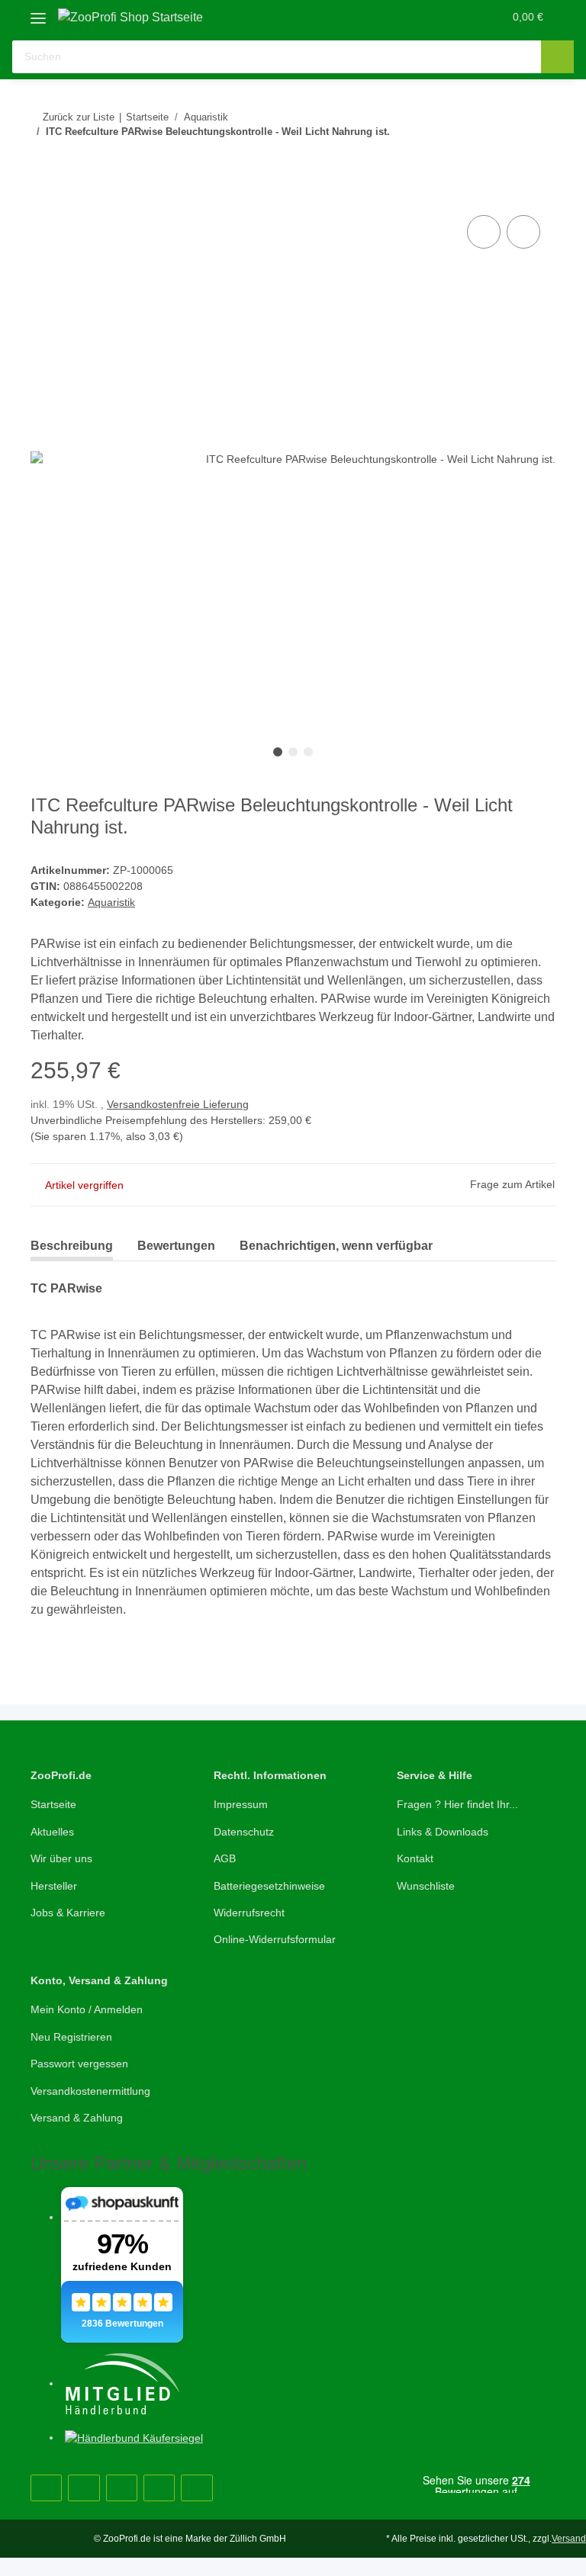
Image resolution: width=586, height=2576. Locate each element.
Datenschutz (244, 1832)
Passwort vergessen (79, 2064)
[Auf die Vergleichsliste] (484, 232)
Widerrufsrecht (249, 1913)
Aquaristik (111, 902)
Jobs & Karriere (68, 1913)
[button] (431, 17)
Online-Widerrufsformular (275, 1939)
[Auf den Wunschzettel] (523, 232)
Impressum (241, 1804)
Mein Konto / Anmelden (87, 2009)
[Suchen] (557, 57)
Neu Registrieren (71, 2037)
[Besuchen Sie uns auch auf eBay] (196, 2488)
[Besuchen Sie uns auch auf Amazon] (159, 2488)
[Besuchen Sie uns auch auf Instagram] (122, 2488)
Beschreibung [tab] (72, 1246)
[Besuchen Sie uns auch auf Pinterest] (84, 2488)
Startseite (53, 1804)
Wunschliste (426, 1886)
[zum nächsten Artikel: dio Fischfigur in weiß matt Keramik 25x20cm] (506, 162)
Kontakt (415, 1858)
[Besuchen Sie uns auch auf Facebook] (46, 2488)
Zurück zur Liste (79, 117)
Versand (569, 2539)
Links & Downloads (443, 1832)
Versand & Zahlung (77, 2118)
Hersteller (54, 1886)
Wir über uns (61, 1858)
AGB (225, 1858)
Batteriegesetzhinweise (269, 1886)
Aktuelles (52, 1832)
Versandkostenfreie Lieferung (178, 1104)
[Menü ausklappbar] (38, 13)
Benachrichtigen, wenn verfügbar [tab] (336, 1246)
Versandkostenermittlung (90, 2091)
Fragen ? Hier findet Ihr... (457, 1804)
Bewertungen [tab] (176, 1246)
